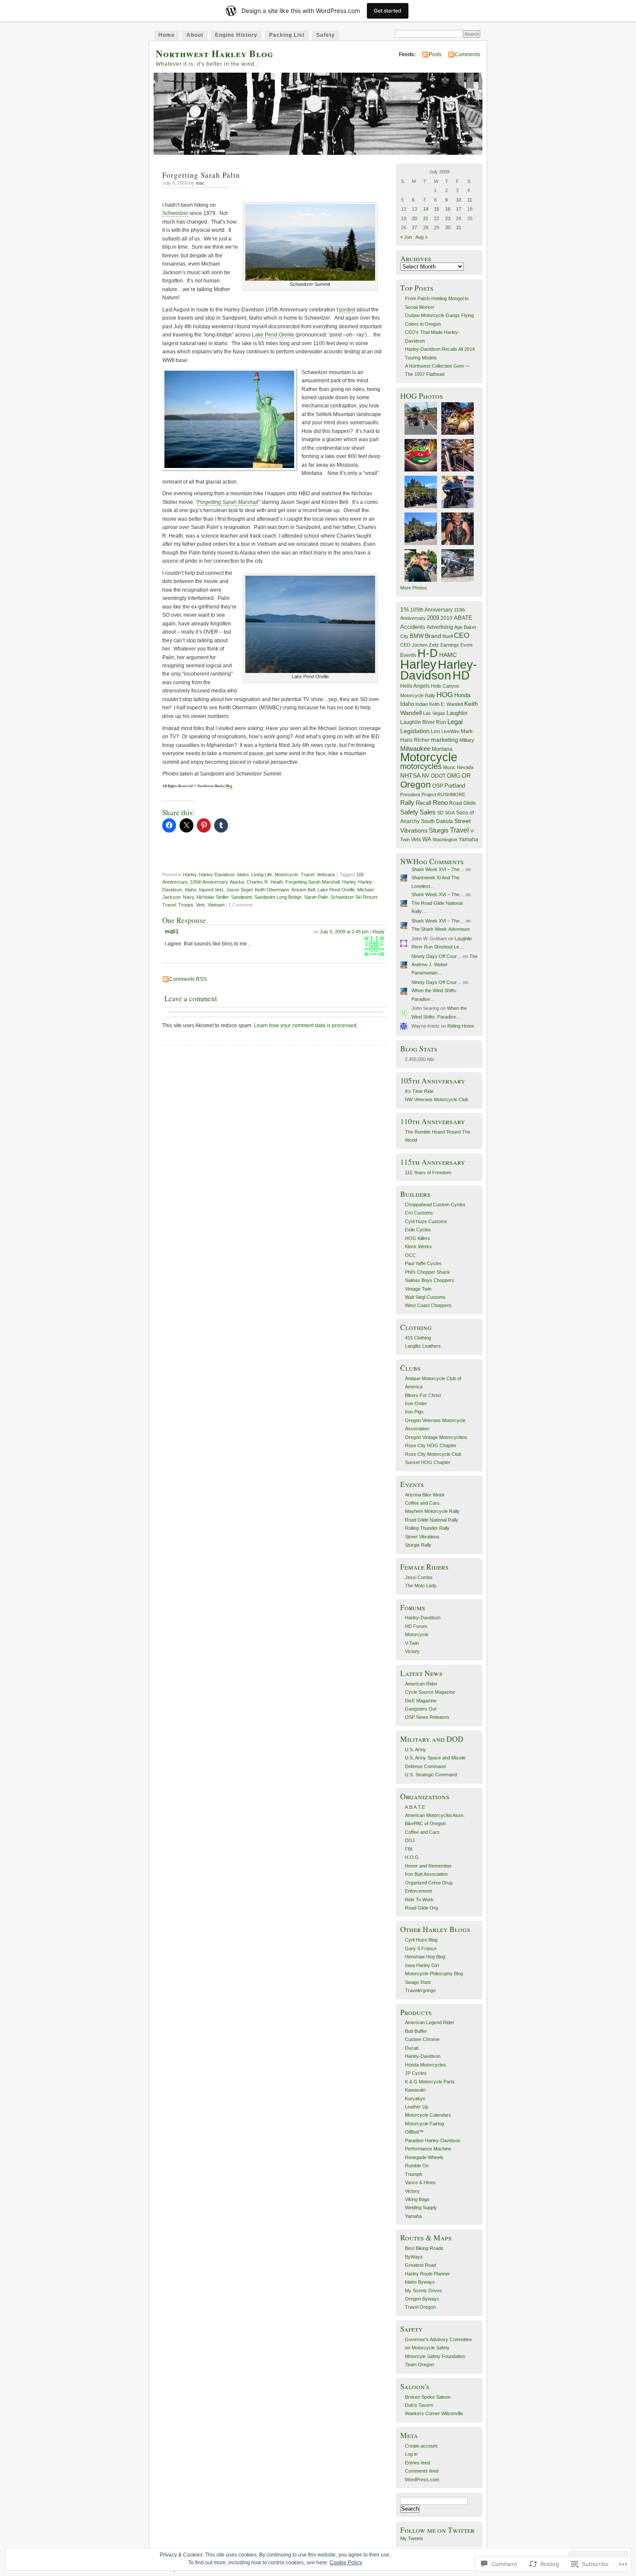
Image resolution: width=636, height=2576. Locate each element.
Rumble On (417, 2166)
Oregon (416, 784)
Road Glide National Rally (432, 1520)
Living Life (262, 875)
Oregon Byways (422, 2299)
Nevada (465, 767)
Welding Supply (421, 2208)
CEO (462, 635)
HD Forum (416, 1626)
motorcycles (421, 766)
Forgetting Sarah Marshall (228, 502)
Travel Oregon (420, 2307)
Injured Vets (211, 890)
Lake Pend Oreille (273, 335)
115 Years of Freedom (428, 1173)
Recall (424, 803)
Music (449, 767)
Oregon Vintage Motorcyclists (436, 1437)
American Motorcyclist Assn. (435, 1815)
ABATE (463, 618)
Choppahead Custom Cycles (435, 1205)
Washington (445, 839)
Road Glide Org (421, 1908)
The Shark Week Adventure (441, 929)
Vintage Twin (418, 1289)
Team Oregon (419, 2365)
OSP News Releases (427, 1717)
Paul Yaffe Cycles (423, 1263)
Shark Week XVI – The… (438, 869)
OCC (410, 1255)
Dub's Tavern (419, 2405)
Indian (422, 704)
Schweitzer (175, 213)
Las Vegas (434, 713)
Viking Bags (417, 2199)
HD (461, 675)
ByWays (414, 2257)
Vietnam (216, 905)
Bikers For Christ (423, 1395)
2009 (433, 618)
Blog (229, 786)
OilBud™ (414, 2132)
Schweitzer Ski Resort (354, 897)
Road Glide (463, 803)
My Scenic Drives (424, 2291)
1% (405, 609)
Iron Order (416, 1403)
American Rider (421, 1684)
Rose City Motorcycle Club (433, 1454)
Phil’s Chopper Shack (427, 1272)
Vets (201, 905)
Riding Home (461, 1026)
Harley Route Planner (427, 2274)
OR (466, 775)
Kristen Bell (303, 890)
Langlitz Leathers (423, 1346)
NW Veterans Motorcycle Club (437, 1099)
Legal (455, 722)
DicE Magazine (421, 1701)
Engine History (236, 35)
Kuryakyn (415, 2099)
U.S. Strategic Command (431, 1775)
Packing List (287, 35)
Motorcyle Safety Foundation (435, 2356)
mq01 (172, 932)
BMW (417, 636)
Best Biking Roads (424, 2248)
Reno (440, 803)
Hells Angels (415, 686)
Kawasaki (415, 2090)
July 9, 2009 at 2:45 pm (344, 932)
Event (466, 645)
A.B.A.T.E (415, 1807)
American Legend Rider (430, 2022)
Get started (388, 11)
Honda (462, 695)
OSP (438, 786)
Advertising (440, 627)
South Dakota (437, 821)
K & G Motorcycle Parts (430, 2082)
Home (167, 35)
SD (440, 813)
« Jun (406, 237)
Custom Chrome (422, 2039)
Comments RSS (188, 979)
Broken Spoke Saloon (428, 2397)
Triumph (414, 2174)
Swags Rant (418, 1982)
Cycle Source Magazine (430, 1692)
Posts (435, 54)
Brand (433, 636)
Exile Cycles (418, 1230)
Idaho (243, 875)
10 (459, 200)
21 (426, 218)
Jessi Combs (419, 1577)
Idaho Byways (420, 2282)
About (195, 35)
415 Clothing (418, 1338)
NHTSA (410, 775)
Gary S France (421, 1948)
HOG (445, 695)
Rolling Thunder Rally (427, 1528)
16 (448, 209)
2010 (446, 618)
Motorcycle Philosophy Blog (434, 1974)
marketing (445, 740)
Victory (412, 1651)
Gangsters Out (421, 1709)
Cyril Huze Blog (421, 1940)
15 (437, 209)
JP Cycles (416, 2073)
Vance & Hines (420, 2182)
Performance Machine (428, 2149)
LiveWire (450, 731)
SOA (450, 813)
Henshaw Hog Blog (425, 1957)
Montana (442, 749)
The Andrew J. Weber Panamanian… (445, 965)
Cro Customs (419, 1213)
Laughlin (457, 713)
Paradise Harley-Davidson (433, 2140)
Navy (188, 897)
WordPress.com (422, 2480)
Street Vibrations (422, 1537)
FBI (409, 1849)
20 (414, 218)
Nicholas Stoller (212, 897)
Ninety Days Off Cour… (437, 956)
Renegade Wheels (424, 2157)
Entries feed (418, 2463)
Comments (467, 54)
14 (426, 209)
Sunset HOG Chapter (428, 1462)
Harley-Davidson (217, 875)
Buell (448, 636)
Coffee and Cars (422, 1503)
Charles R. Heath (265, 882)
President (410, 795)
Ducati (412, 2048)
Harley (190, 875)
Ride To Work (419, 1900)
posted (347, 310)
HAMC (448, 655)
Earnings (450, 645)
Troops (186, 905)
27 (414, 227)
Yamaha (468, 839)
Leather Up (417, 2107)
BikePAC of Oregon (425, 1823)
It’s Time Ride (419, 1091)
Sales (428, 812)
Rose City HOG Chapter (431, 1445)
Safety (326, 35)
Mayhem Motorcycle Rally (432, 1511)
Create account (421, 2446)
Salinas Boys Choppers (430, 1280)
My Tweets (412, 2538)
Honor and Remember (428, 1866)
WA (427, 839)
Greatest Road (421, 2265)
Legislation (415, 731)
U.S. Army (416, 1749)
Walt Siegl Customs (425, 1297)
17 (459, 209)
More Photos (414, 588)
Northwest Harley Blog (215, 53)
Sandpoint (241, 897)
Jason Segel (239, 890)
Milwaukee (415, 749)
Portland (455, 786)
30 (448, 227)
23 (448, 218)
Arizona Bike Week (425, 1495)
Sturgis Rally (418, 1545)
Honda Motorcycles (426, 2065)
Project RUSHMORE (443, 795)
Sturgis (439, 830)
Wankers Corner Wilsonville (434, 2413)
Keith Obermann (272, 890)
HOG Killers (418, 1238)
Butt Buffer (416, 2031)
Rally (407, 803)
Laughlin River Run (423, 722)
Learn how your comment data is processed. (306, 1025)
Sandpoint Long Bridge (278, 897)
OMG (454, 776)
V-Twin (412, 1643)
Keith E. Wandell (446, 704)
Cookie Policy (346, 2563)
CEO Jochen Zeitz (420, 645)
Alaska (237, 882)
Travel (307, 875)
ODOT (438, 776)
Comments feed (422, 2471)
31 (459, 227)
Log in (411, 2454)
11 (470, 200)
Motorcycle (286, 875)
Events (408, 655)
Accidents (413, 627)
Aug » (421, 237)
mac (200, 183)
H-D (428, 653)
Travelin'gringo (420, 1990)
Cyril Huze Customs (426, 1221)
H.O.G (412, 1857)
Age (458, 627)
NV (426, 776)
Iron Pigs (414, 1412)
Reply (379, 932)
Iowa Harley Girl (422, 1965)
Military (467, 740)
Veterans (326, 875)
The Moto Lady (421, 1586)
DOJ (410, 1840)
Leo (435, 731)
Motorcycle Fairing (424, 2124)
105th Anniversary (209, 882)
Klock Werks (418, 1246)
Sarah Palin (316, 897)
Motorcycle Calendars (428, 2115)
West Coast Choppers (428, 1305)
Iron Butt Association (426, 1874)
